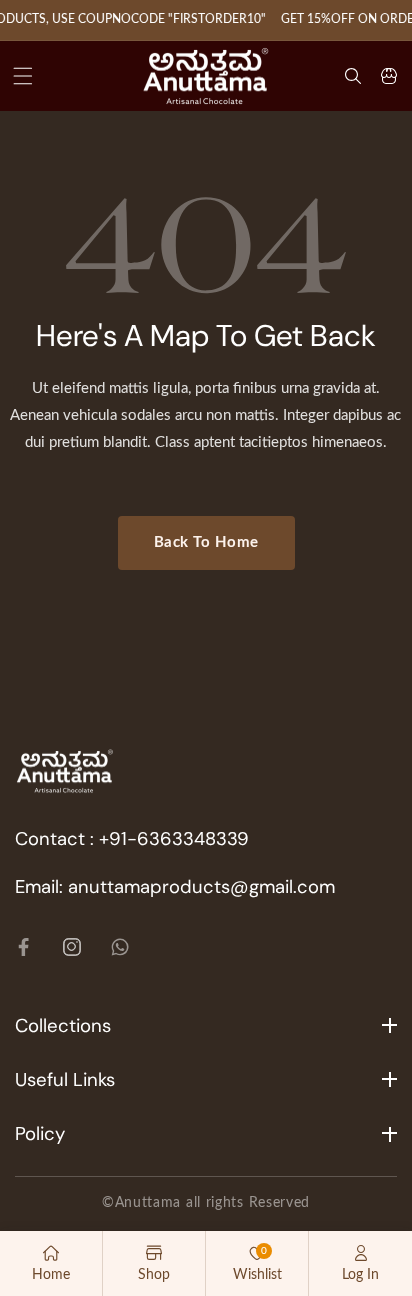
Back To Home (206, 542)
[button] (23, 76)
